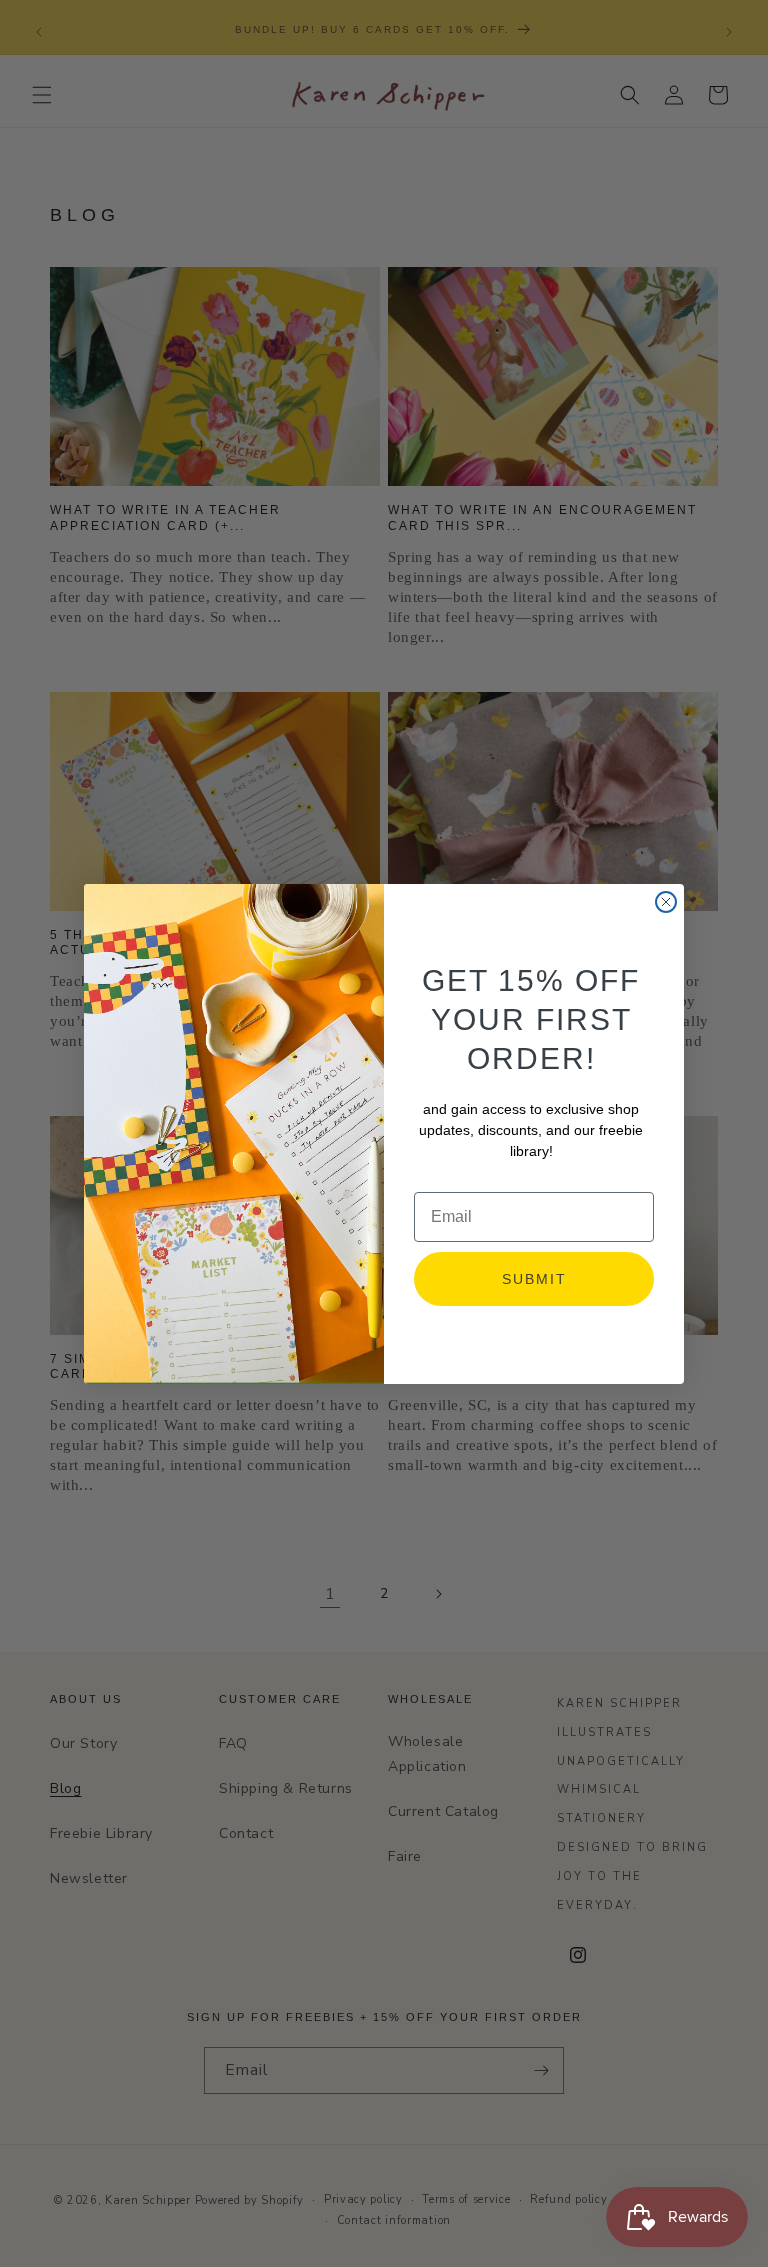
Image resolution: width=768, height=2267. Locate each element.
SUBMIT (534, 1279)
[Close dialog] (666, 902)
